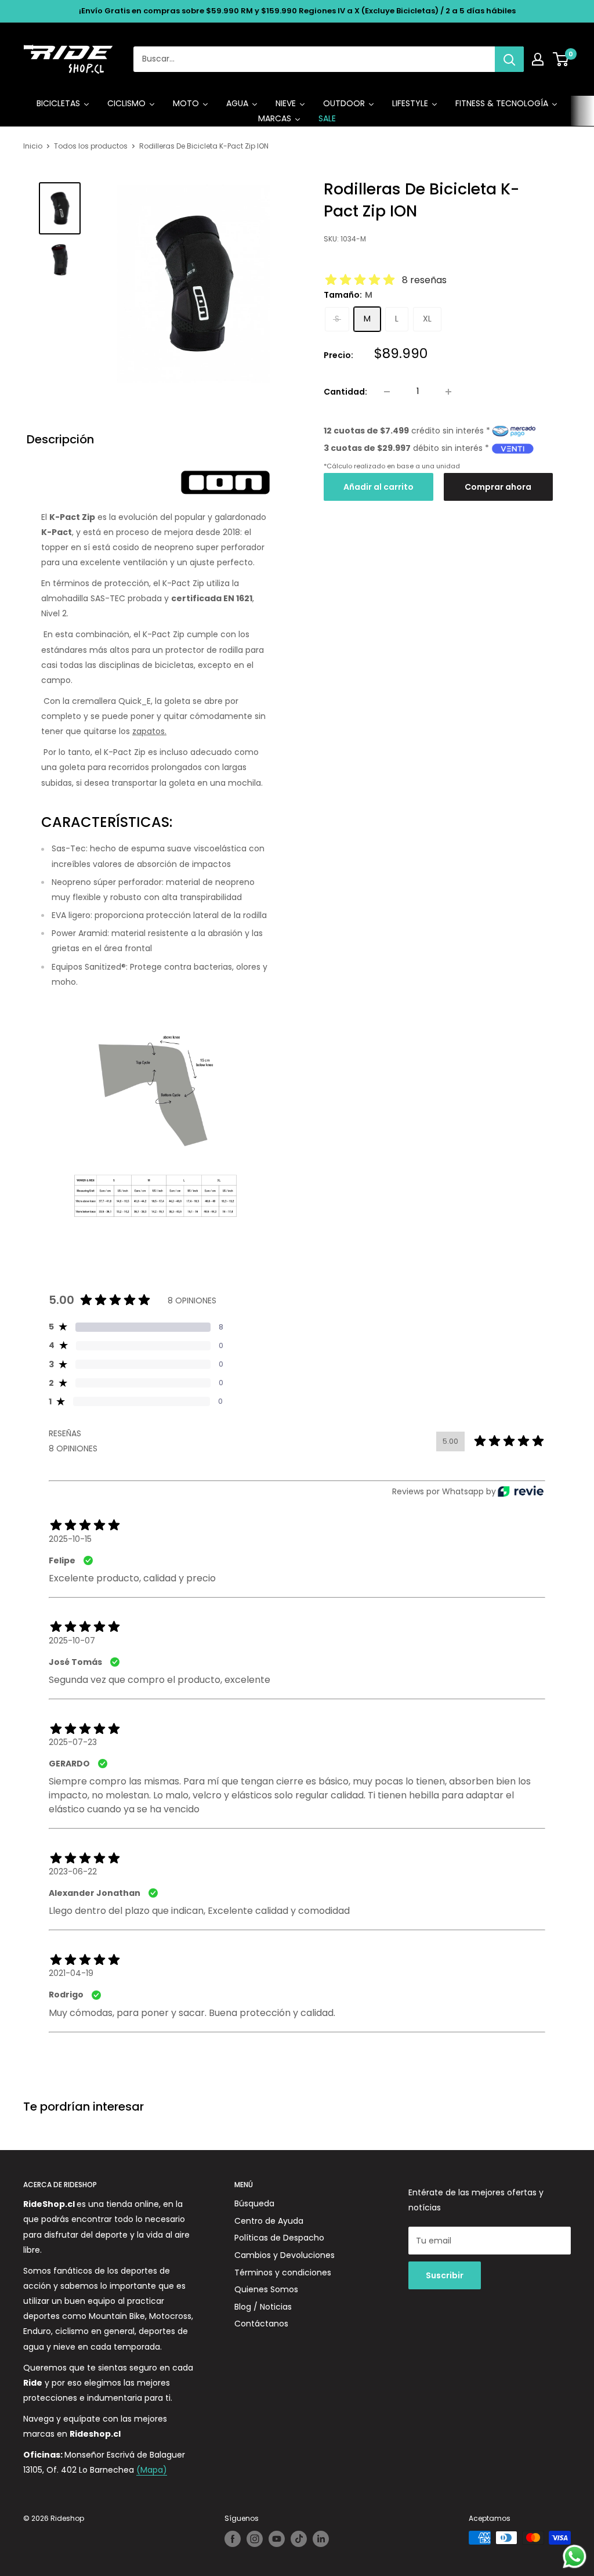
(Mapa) (152, 2470)
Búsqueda (254, 2203)
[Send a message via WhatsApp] (575, 2557)
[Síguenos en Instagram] (255, 2539)
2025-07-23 (73, 1742)
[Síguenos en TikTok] (299, 2539)
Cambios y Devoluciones (285, 2255)
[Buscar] (509, 59)
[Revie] (521, 1491)
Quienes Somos (266, 2289)
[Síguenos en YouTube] (277, 2539)
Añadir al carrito (379, 487)
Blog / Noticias (263, 2307)
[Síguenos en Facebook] (233, 2539)
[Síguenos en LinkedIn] (321, 2539)
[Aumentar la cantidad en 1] (448, 392)
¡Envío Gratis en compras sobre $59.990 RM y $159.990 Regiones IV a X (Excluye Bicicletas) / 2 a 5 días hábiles (297, 11)
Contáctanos (261, 2324)
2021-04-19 (71, 1973)
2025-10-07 (72, 1641)
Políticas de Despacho (279, 2238)
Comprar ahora (498, 487)
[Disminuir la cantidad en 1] (387, 392)
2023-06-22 (73, 1872)
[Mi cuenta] (538, 59)
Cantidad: (345, 392)
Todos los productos (91, 146)
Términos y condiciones (283, 2272)
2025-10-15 (70, 1539)
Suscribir (445, 2275)
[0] (561, 59)
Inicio (33, 146)
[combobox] (314, 59)
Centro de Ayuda (269, 2221)
